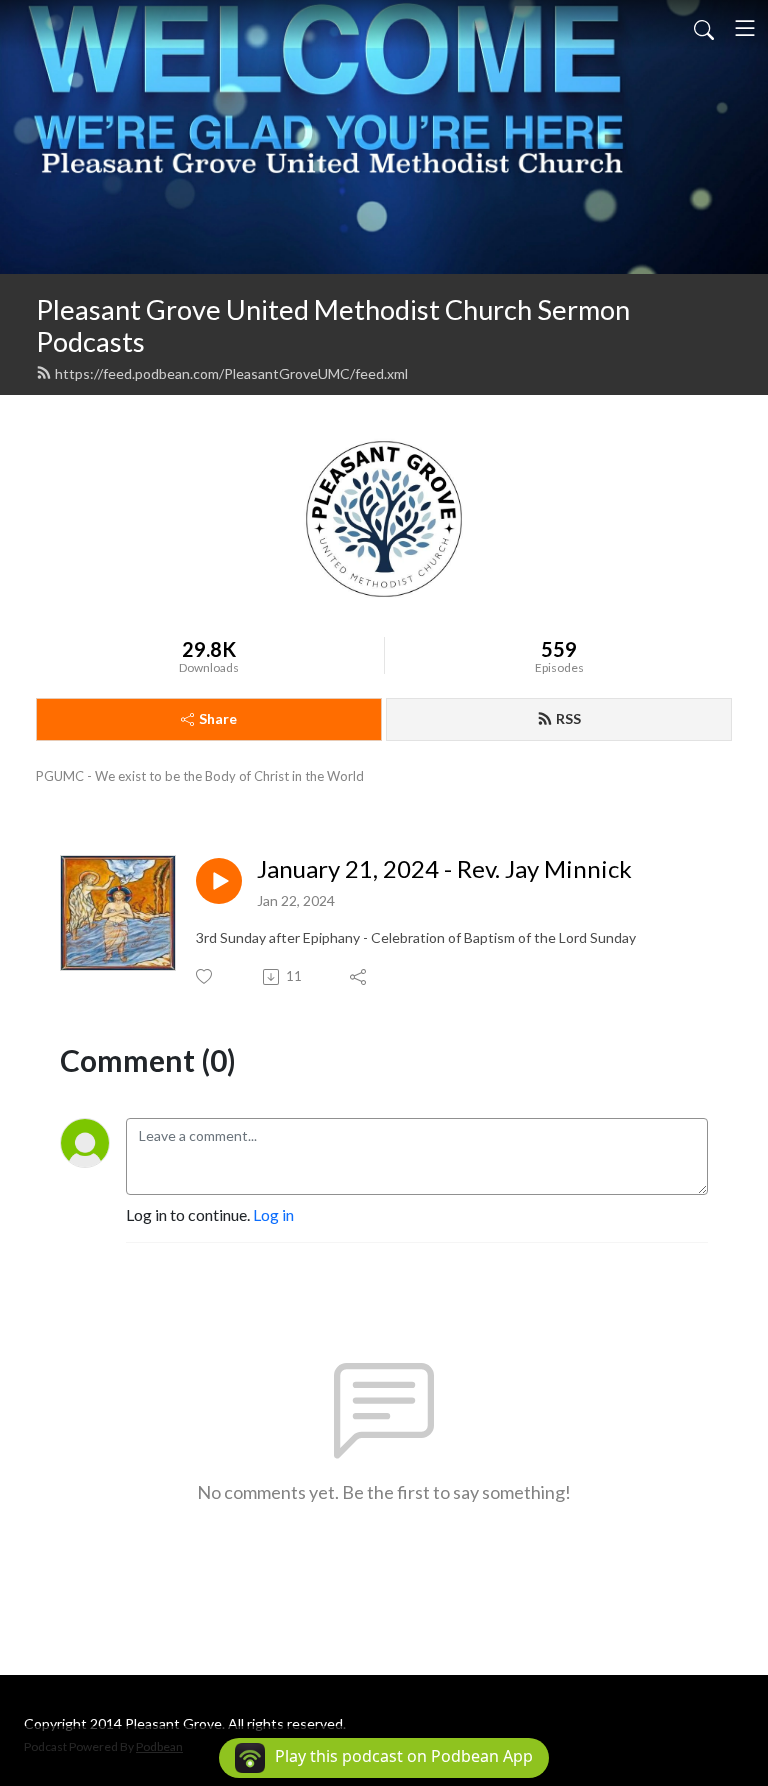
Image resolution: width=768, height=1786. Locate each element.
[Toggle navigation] (745, 28)
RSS (568, 718)
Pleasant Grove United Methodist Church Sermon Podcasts (333, 326)
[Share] (359, 977)
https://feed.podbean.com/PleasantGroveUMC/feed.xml (231, 373)
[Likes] (205, 976)
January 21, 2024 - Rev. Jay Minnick (444, 869)
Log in (273, 1214)
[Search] (704, 28)
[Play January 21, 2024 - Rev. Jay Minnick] (219, 881)
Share (218, 718)
